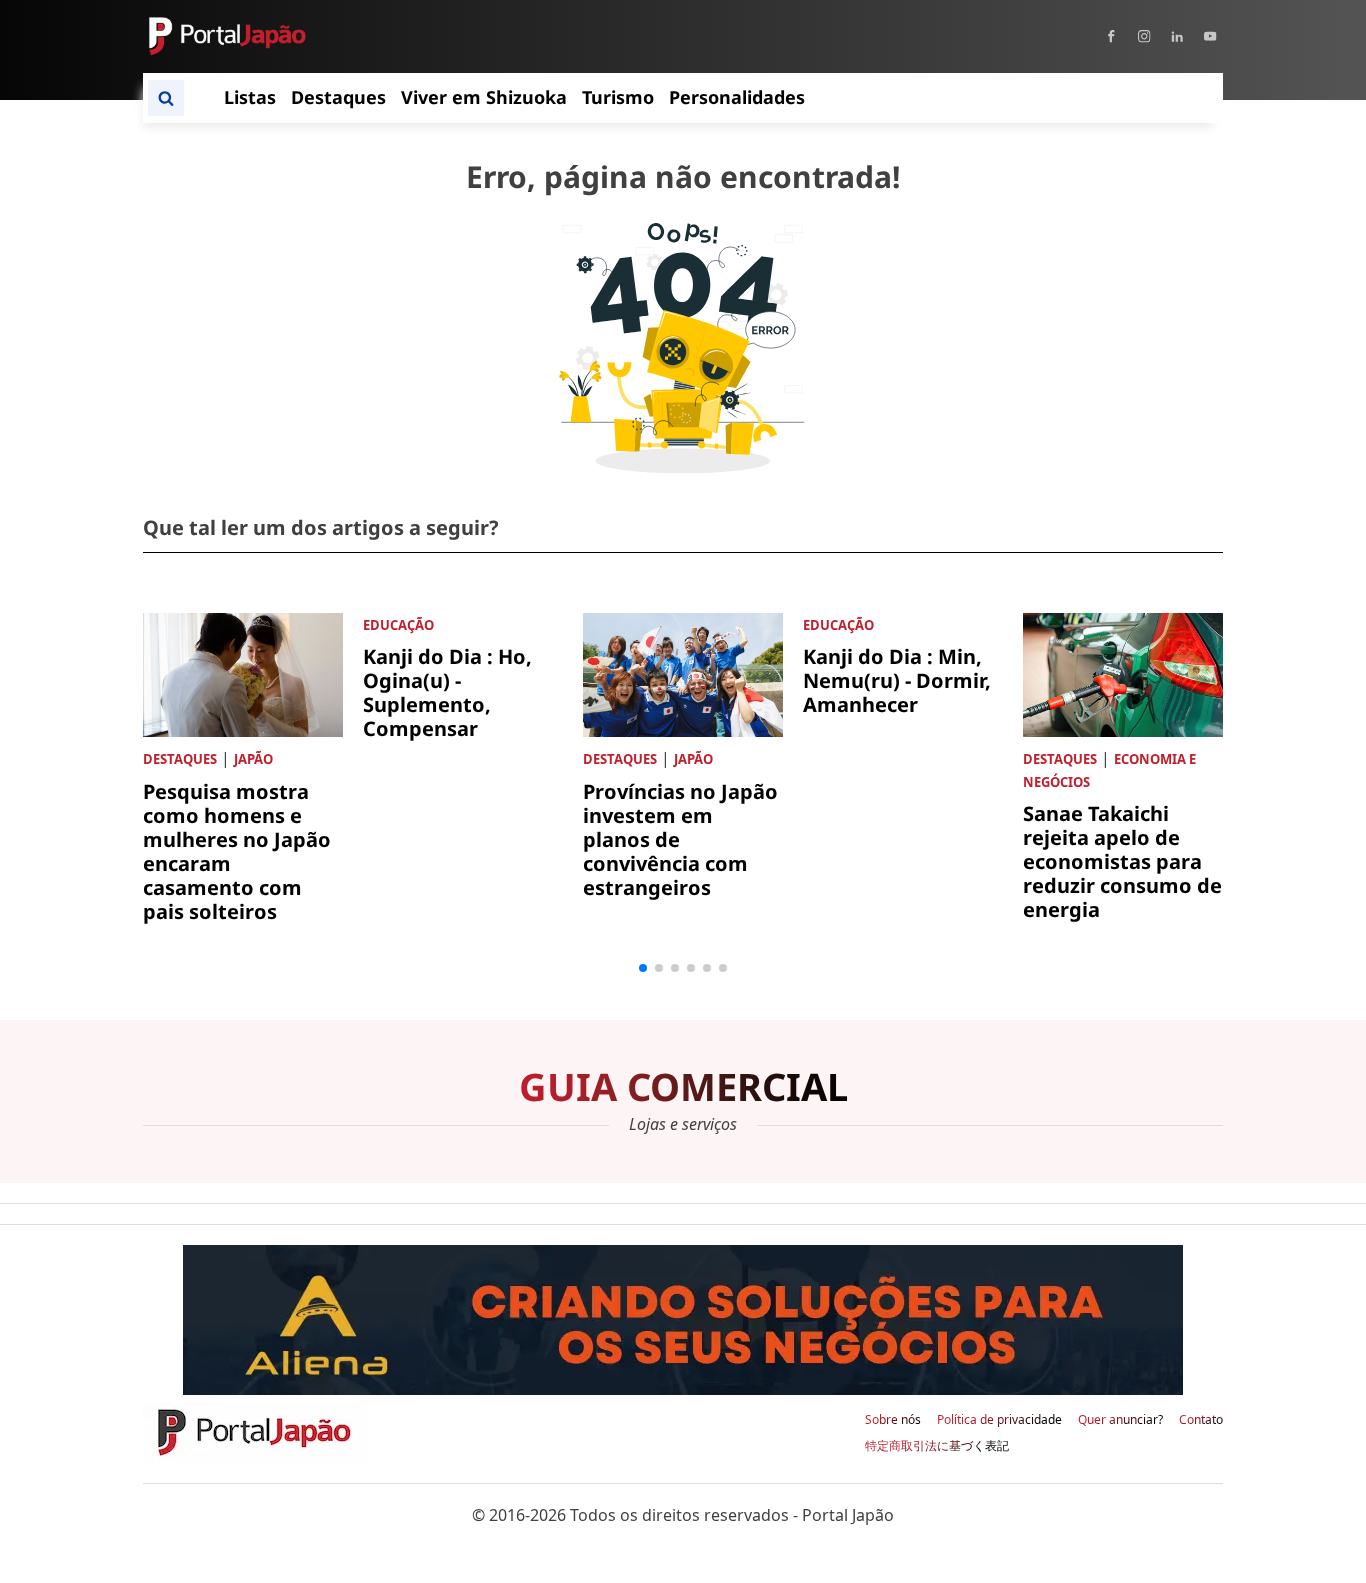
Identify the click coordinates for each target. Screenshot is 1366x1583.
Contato (1201, 1420)
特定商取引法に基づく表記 (937, 1446)
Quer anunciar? (1120, 1420)
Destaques (180, 759)
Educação (398, 625)
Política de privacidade (999, 1420)
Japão (253, 759)
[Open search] (166, 98)
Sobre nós (893, 1420)
